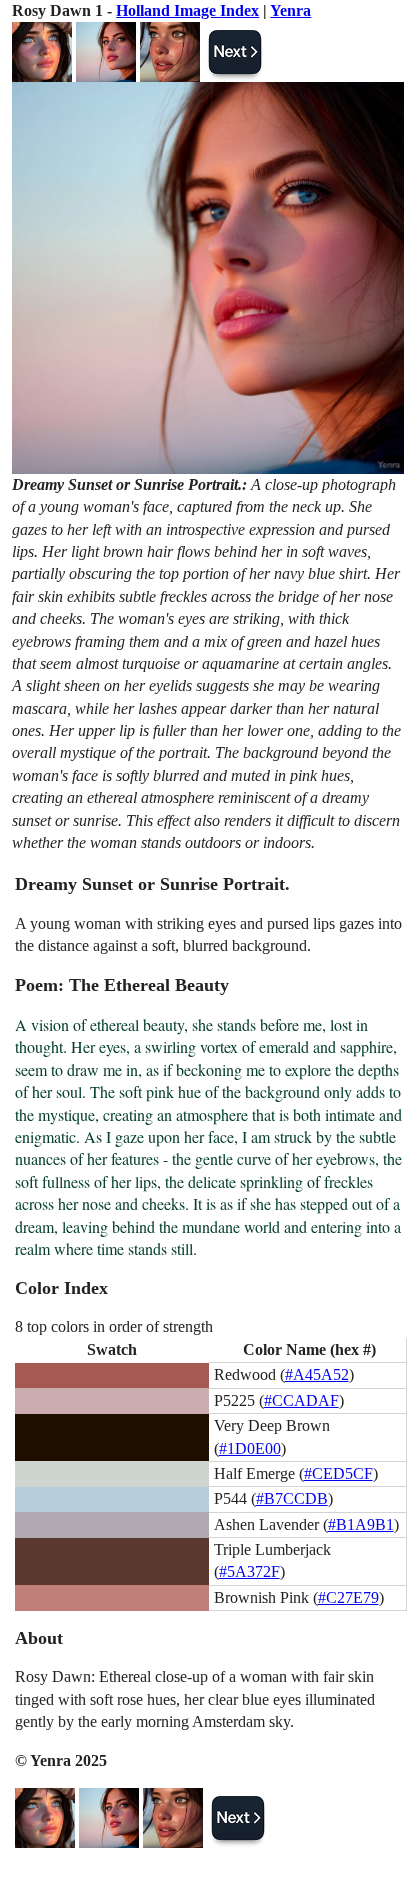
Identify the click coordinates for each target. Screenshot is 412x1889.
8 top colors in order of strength (114, 1326)
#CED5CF (338, 1473)
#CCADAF (301, 1400)
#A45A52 (317, 1374)
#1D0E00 (250, 1448)
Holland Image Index (187, 10)
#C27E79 (348, 1597)
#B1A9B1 (361, 1524)
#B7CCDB (292, 1498)
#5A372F (249, 1571)
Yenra (290, 10)
